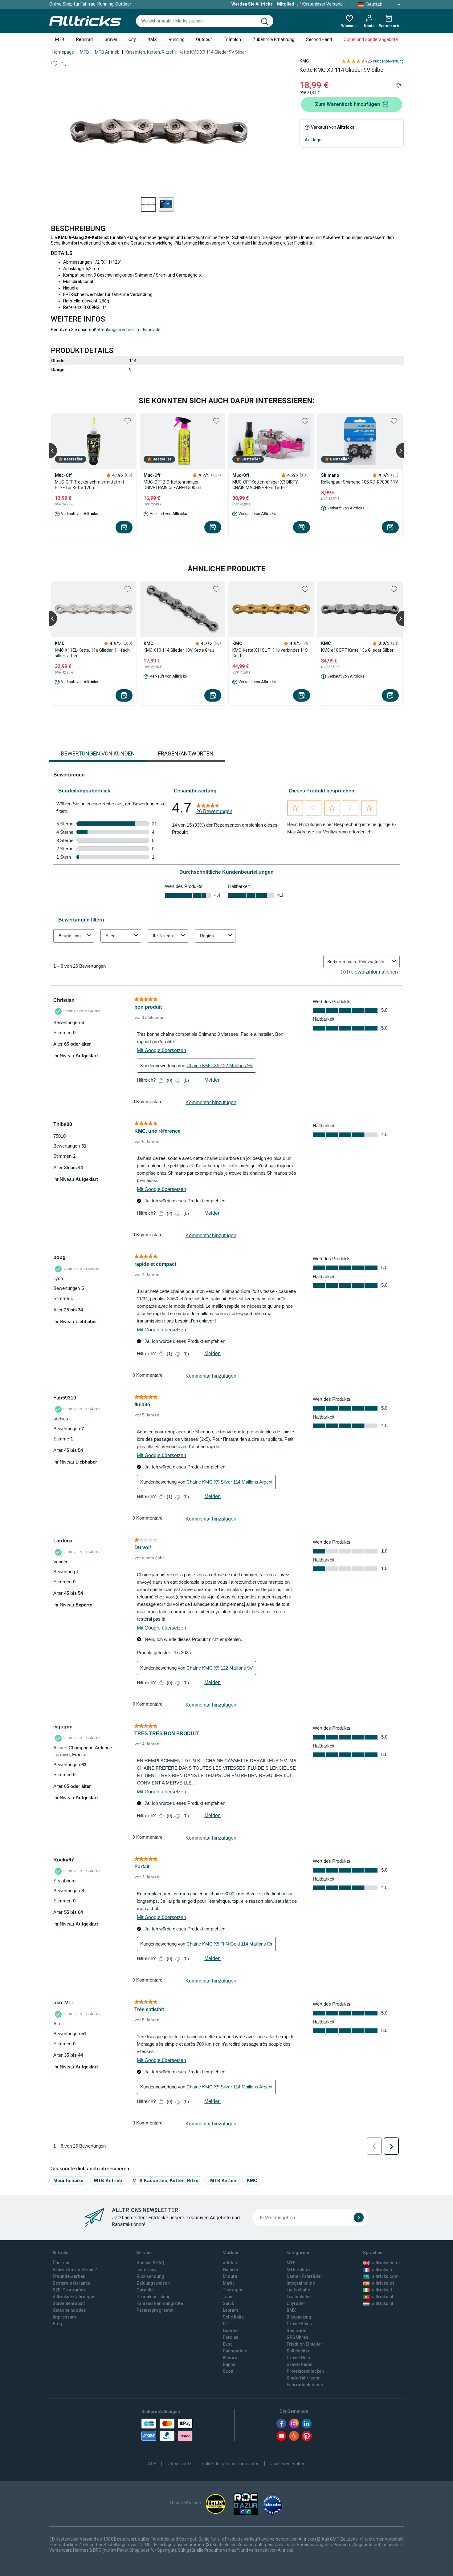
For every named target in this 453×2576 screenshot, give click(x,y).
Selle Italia (233, 2317)
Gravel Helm (299, 2358)
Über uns (62, 2263)
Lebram (231, 2310)
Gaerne (230, 2331)
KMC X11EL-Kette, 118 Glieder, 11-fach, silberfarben (93, 653)
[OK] (359, 2218)
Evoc (228, 2344)
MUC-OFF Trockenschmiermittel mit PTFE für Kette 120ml (90, 485)
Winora (230, 2358)
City (132, 39)
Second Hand (319, 39)
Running (177, 39)
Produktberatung (154, 2297)
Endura (230, 2276)
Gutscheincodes (69, 2310)
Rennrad (84, 39)
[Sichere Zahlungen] (167, 2430)
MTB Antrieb (107, 52)
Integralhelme (301, 2283)
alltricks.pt (383, 2297)
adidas (230, 2263)
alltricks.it (382, 2290)
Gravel (111, 39)
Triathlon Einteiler (304, 2344)
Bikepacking (299, 2317)
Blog (57, 2324)
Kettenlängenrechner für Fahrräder (128, 330)
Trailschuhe (299, 2297)
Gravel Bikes (299, 2324)
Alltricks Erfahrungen (74, 2297)
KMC (304, 61)
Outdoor (204, 39)
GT (226, 2324)
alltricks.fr (382, 2270)
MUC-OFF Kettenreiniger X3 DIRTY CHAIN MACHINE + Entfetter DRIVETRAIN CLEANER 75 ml (265, 485)
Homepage (63, 52)
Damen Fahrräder (304, 2276)
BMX (152, 39)
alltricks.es (383, 2283)
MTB (60, 39)
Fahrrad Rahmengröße (160, 2303)
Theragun (233, 2290)
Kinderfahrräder (303, 2378)
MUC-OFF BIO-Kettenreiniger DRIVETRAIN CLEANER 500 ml (172, 485)
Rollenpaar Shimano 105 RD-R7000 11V (360, 482)
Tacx (227, 2297)
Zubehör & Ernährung (273, 39)
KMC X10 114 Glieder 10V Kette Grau (179, 650)
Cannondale (235, 2351)
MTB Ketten (223, 2180)
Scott (228, 2371)
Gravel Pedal (300, 2364)
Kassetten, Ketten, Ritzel (149, 52)
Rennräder (297, 2331)
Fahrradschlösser (305, 2385)
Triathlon (232, 39)
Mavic (229, 2283)
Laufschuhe (298, 2290)
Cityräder (296, 2303)
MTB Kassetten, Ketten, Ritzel (166, 2180)
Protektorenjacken (305, 2371)
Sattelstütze (298, 2351)
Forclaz (231, 2337)
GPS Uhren (297, 2337)
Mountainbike (68, 2180)
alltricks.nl (383, 2303)
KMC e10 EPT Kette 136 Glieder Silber (357, 650)
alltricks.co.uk (386, 2263)
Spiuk (228, 2303)
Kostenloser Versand (287, 4)
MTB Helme (298, 2270)
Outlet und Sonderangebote (371, 39)
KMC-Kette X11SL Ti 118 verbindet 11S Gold (270, 653)
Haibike (230, 2270)
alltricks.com (385, 2276)
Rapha (229, 2364)
